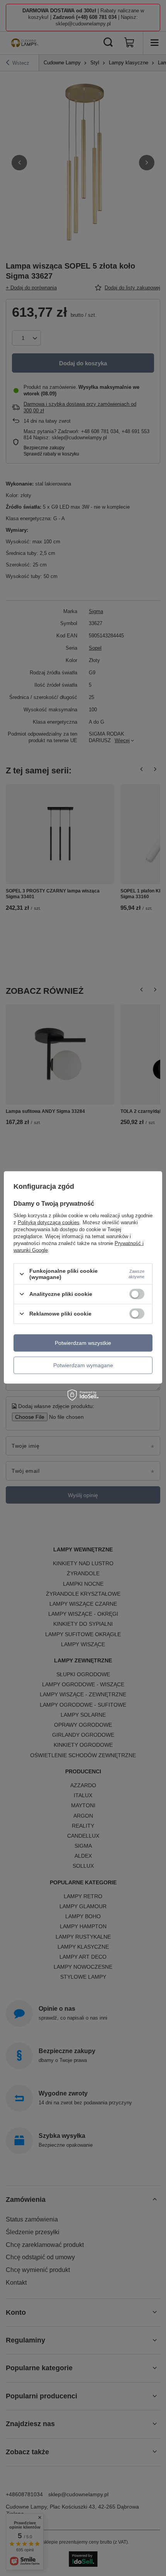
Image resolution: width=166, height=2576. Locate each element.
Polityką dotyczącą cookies (49, 1222)
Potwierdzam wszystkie (83, 1343)
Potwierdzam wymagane (83, 1365)
